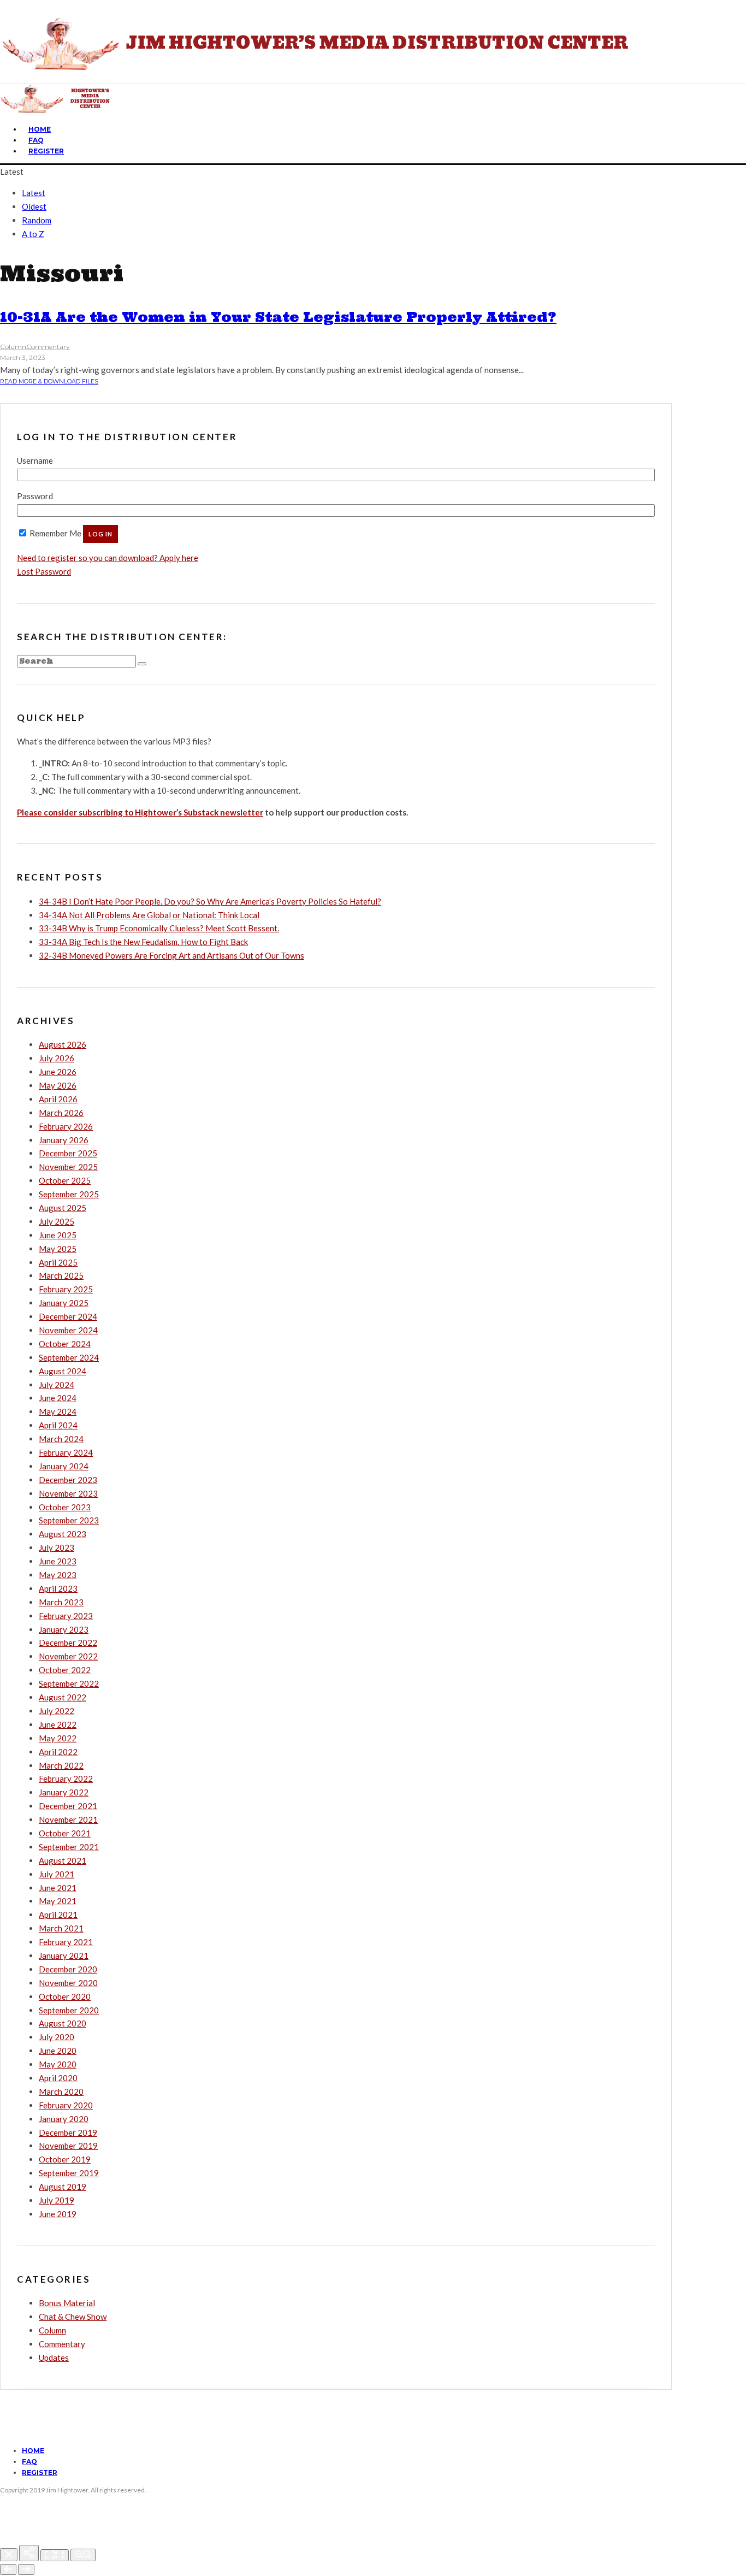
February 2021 (66, 1942)
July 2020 (57, 2037)
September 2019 (69, 2173)
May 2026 (58, 1085)
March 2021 (61, 1928)
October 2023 (65, 1507)
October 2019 (65, 2159)
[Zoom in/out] (83, 2555)
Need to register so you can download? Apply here (108, 558)
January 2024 (64, 1466)
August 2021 (63, 1860)
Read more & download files (49, 381)
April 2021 (58, 1915)
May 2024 (58, 1411)
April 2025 (58, 1262)
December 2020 (68, 1969)
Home (40, 129)
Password (35, 496)
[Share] (29, 2553)
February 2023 (66, 1616)
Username (35, 460)
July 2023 (57, 1547)
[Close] (9, 2555)
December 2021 (68, 1806)
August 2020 (63, 2023)
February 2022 (66, 1779)
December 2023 (68, 1480)
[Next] (26, 2569)
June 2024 (58, 1398)
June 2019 (58, 2214)
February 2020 (66, 2105)
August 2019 (63, 2187)
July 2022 (57, 1711)
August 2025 (63, 1208)
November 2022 (68, 1656)
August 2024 (63, 1371)
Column (13, 347)
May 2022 (58, 1738)
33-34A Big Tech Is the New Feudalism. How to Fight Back (143, 942)
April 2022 (58, 1752)
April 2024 (58, 1425)
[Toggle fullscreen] (55, 2555)
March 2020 (61, 2091)
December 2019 (68, 2132)
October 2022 (65, 1670)
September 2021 (69, 1847)
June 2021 (58, 1888)
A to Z (33, 234)
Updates (54, 2358)
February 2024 (66, 1452)
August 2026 (63, 1044)
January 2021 (64, 1955)
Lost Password (44, 571)
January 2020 (64, 2119)
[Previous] (8, 2569)
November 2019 (68, 2146)
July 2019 (57, 2200)
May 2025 (58, 1249)
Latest (34, 193)
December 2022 (68, 1643)
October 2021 (65, 1833)
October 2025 (65, 1180)
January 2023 (64, 1629)
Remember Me (55, 533)
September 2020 (69, 2010)
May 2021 (58, 1901)
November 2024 (68, 1330)
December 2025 (68, 1153)
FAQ (36, 140)
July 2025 (57, 1221)
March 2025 (61, 1275)
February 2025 (66, 1289)
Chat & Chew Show (73, 2317)
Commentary (48, 347)
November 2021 (68, 1819)
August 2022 (63, 1697)
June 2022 (58, 1724)
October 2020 (65, 1996)
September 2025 (69, 1194)
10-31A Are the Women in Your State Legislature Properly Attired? (278, 317)
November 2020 (68, 1983)
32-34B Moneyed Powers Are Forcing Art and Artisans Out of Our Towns (171, 955)
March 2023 (61, 1602)
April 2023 (58, 1588)
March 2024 (61, 1439)
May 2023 (58, 1575)
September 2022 (69, 1683)
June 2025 (58, 1235)
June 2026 (58, 1072)
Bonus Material (67, 2303)
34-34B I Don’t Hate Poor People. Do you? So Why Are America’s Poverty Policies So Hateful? (210, 901)
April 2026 (58, 1099)
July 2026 (57, 1058)
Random (37, 220)
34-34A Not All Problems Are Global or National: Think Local (149, 915)
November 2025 (68, 1167)
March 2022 (61, 1765)
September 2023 (69, 1520)
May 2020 (58, 2064)
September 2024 (69, 1357)
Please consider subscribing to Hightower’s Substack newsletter (140, 812)
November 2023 (68, 1493)
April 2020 (58, 2078)
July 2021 (57, 1874)
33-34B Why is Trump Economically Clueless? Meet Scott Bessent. (159, 928)
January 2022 (64, 1792)
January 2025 (64, 1303)
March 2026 (61, 1113)
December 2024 (68, 1316)
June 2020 (58, 2051)
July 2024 (57, 1385)
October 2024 (65, 1344)
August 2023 (63, 1534)
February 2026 (66, 1126)
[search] (142, 664)
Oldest (34, 206)
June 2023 (58, 1561)
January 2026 (64, 1140)
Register (46, 151)
